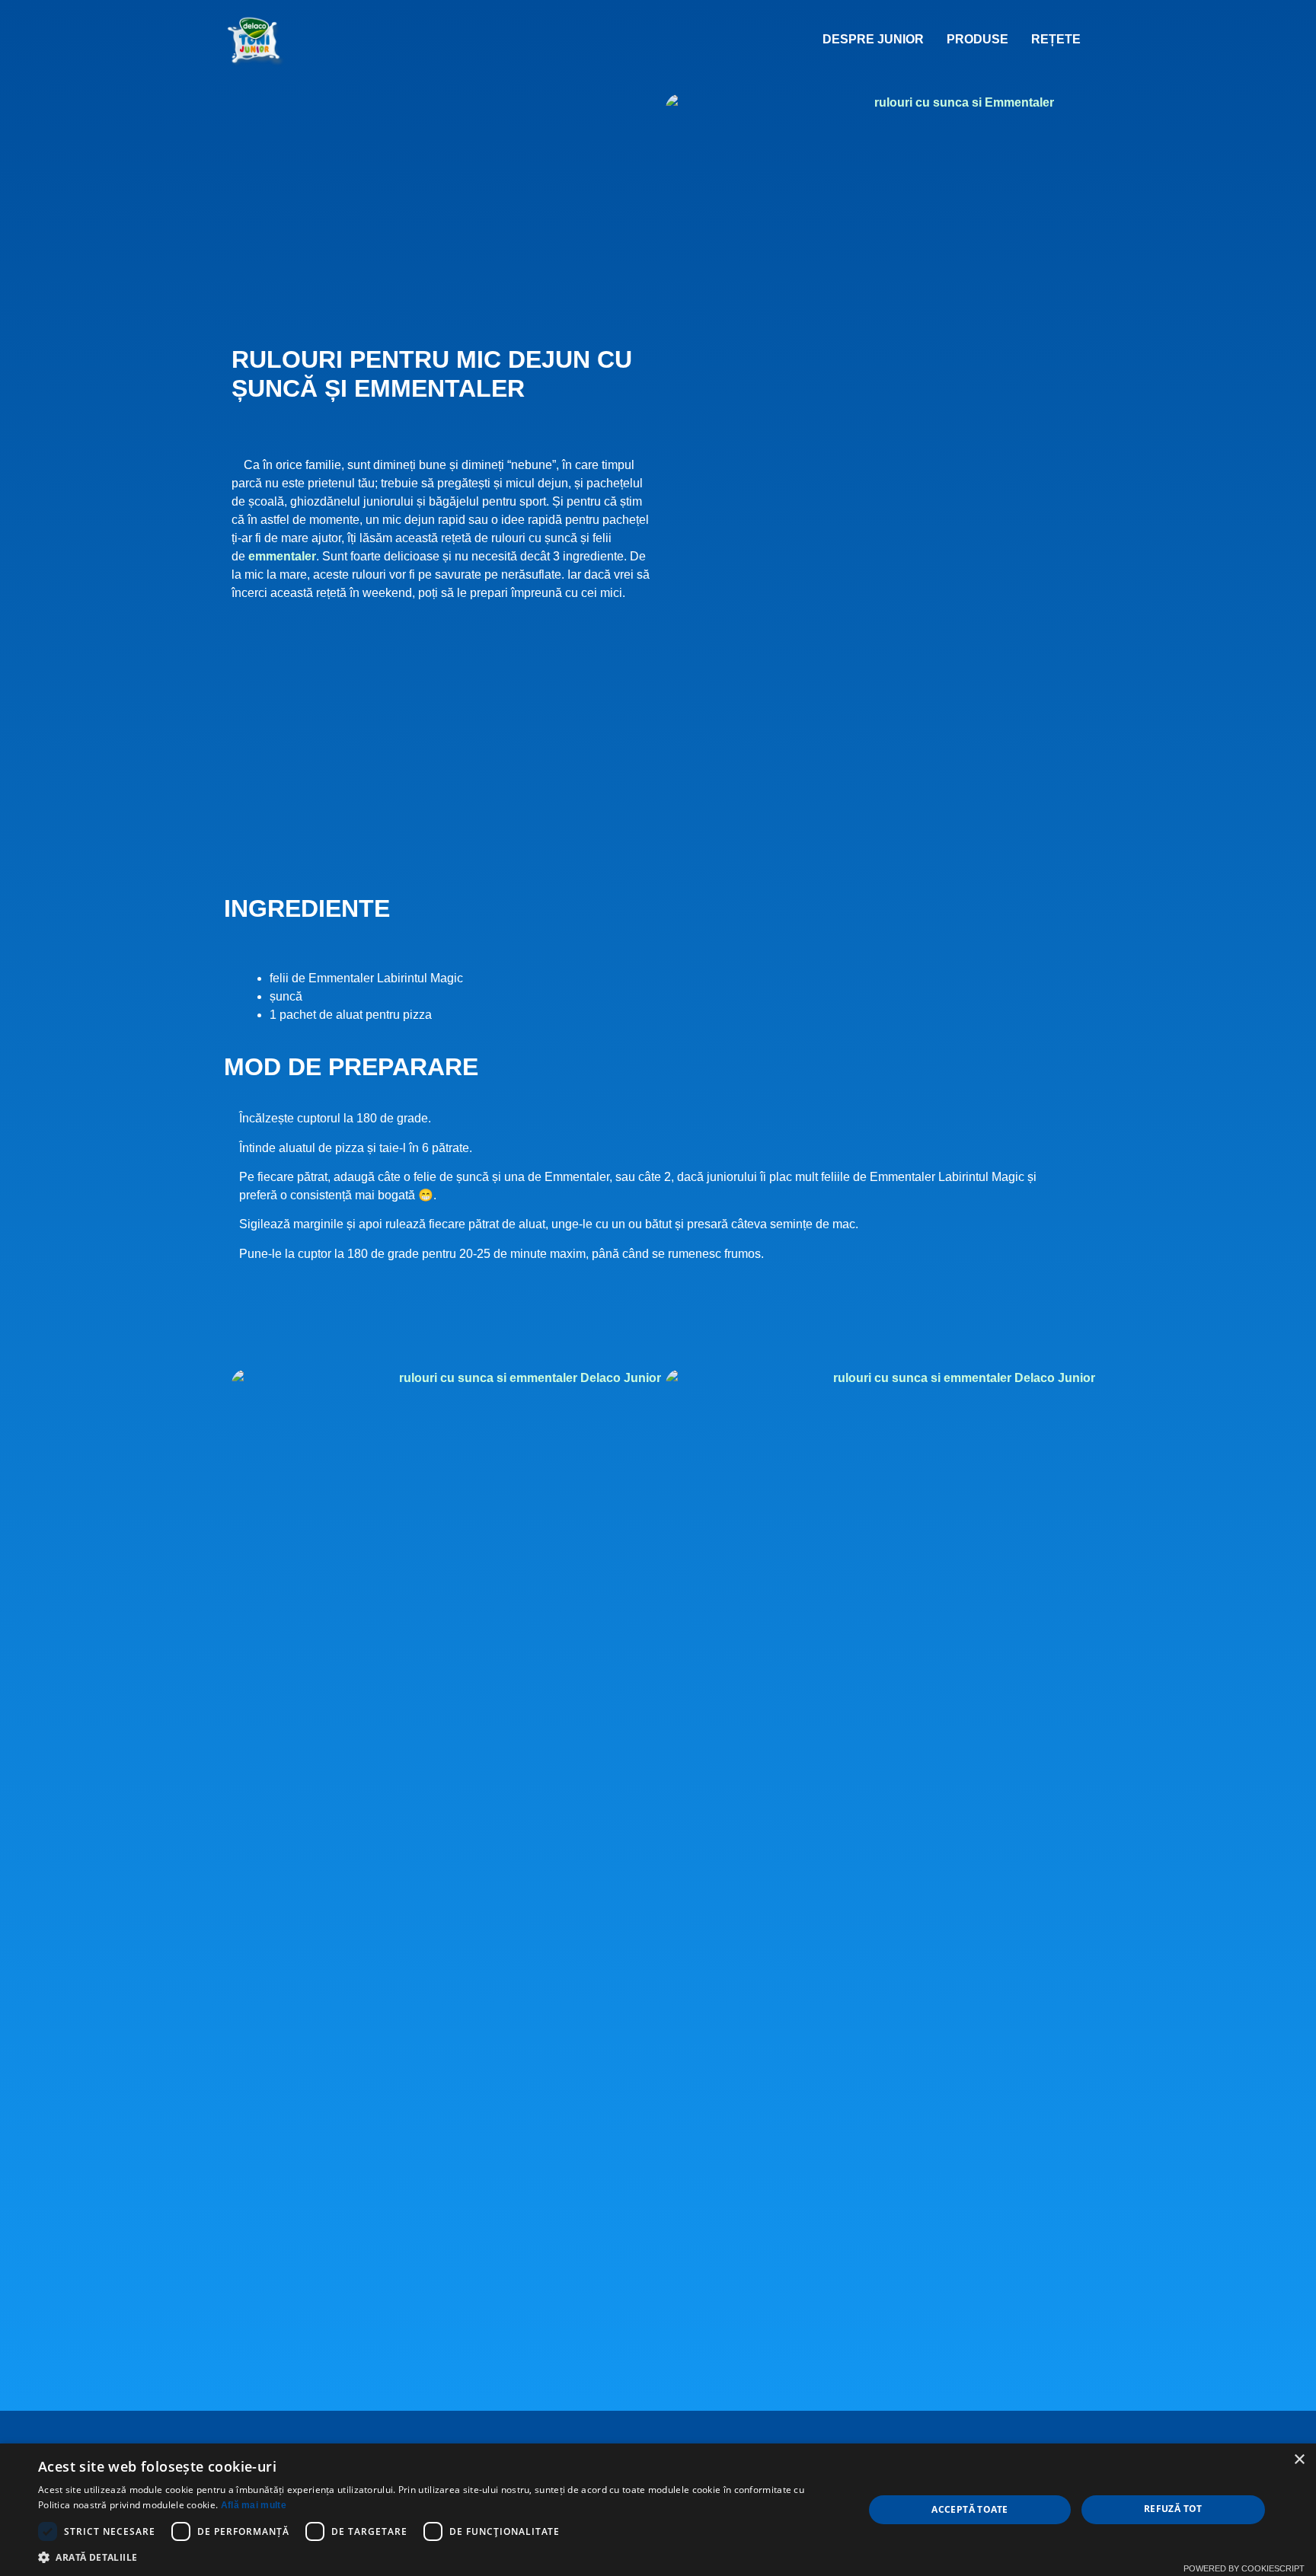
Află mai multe (254, 2505)
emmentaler (282, 556)
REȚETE (1056, 39)
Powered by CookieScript (1244, 2568)
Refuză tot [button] (1173, 2509)
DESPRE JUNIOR (873, 39)
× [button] (1299, 2460)
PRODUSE (977, 39)
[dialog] (658, 2510)
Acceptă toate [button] (969, 2509)
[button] (439, 2557)
